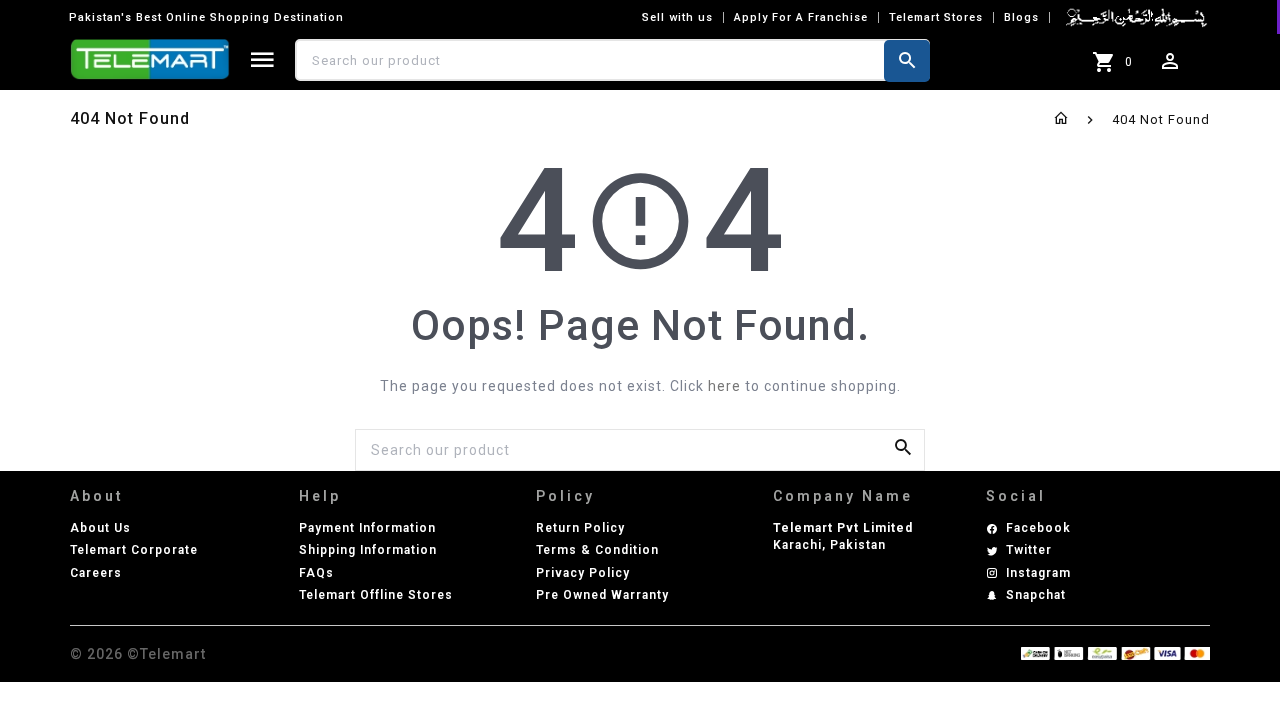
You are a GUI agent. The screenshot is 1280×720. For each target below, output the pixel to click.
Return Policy (580, 528)
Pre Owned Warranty (602, 595)
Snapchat (1036, 595)
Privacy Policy (583, 573)
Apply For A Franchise (801, 17)
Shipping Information (368, 550)
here (724, 386)
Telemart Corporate (134, 550)
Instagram (1038, 573)
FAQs (316, 573)
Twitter (1029, 550)
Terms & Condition (597, 550)
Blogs (1021, 17)
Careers (96, 573)
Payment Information (367, 528)
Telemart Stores (936, 17)
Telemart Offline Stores (376, 595)
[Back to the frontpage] (1061, 119)
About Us (100, 528)
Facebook (1038, 528)
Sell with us (677, 17)
